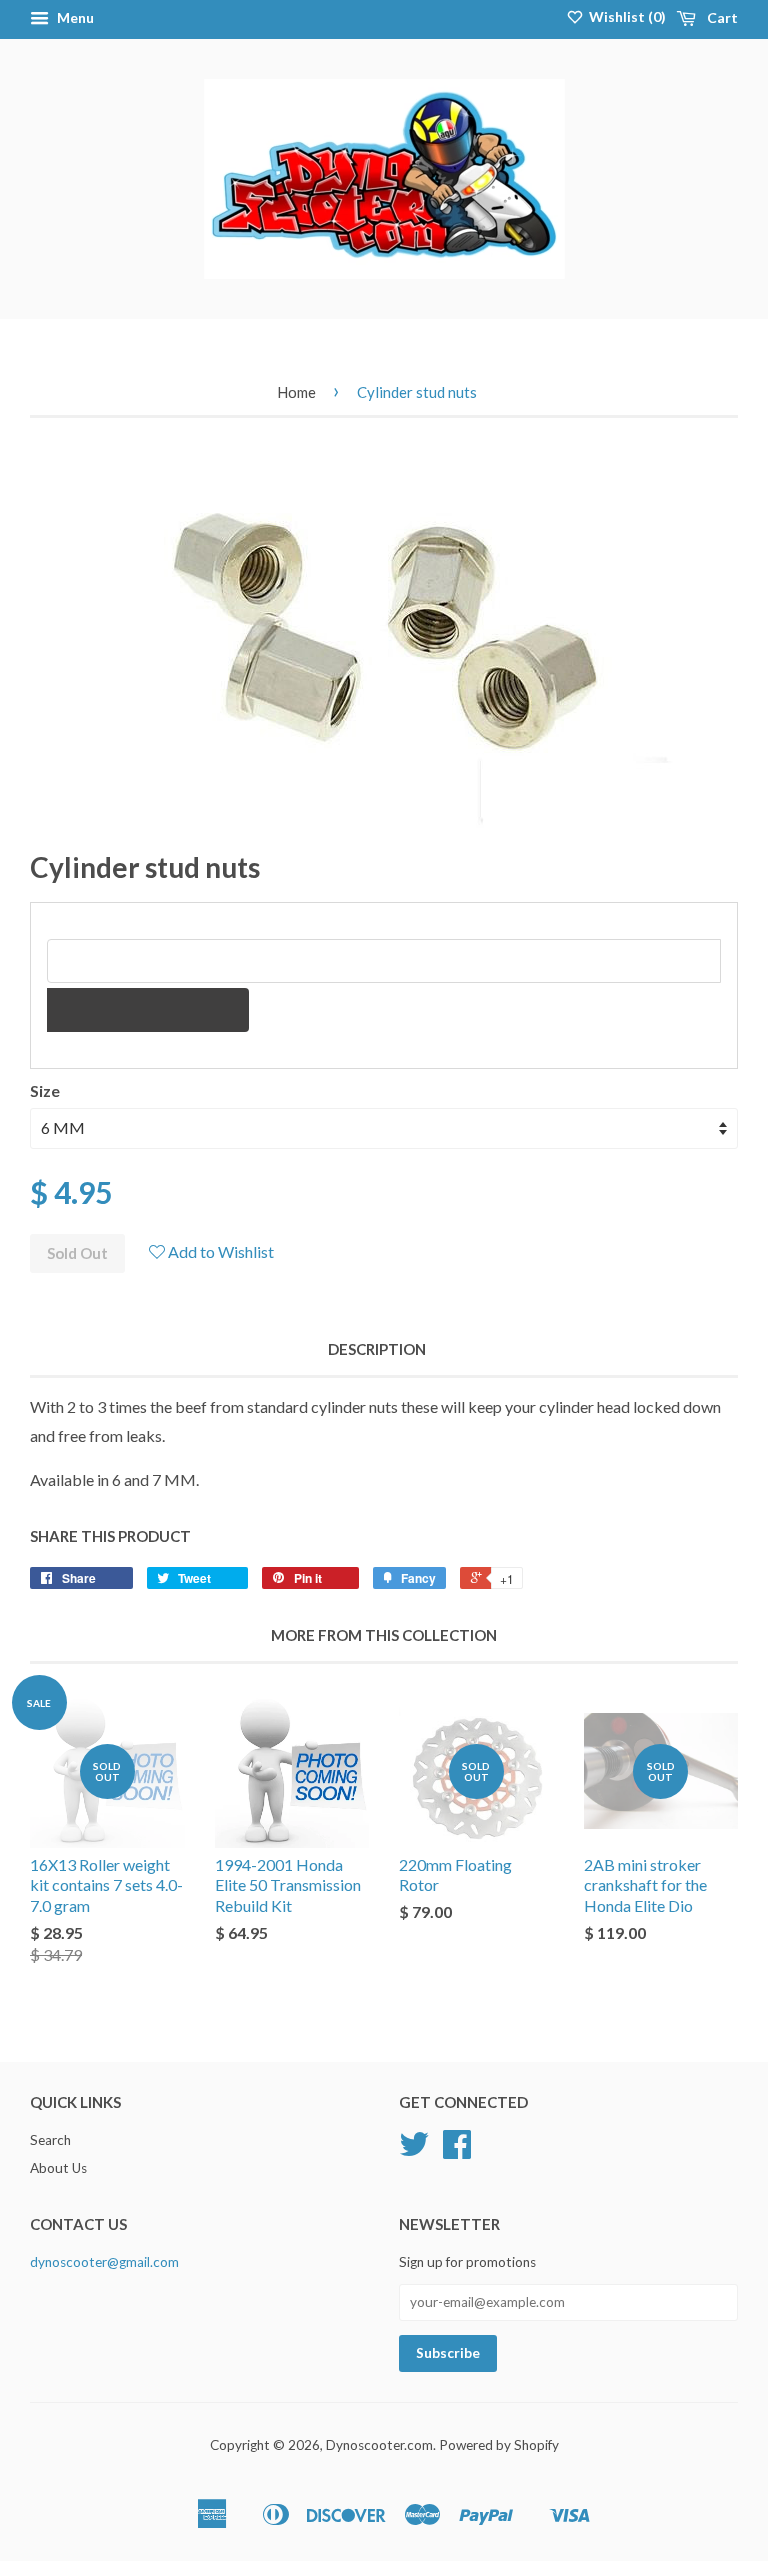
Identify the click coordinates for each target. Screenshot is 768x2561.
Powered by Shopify (499, 2445)
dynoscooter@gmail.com (104, 2262)
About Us (58, 2168)
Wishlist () (626, 16)
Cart (721, 17)
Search (50, 2140)
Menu (74, 17)
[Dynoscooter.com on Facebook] (457, 2151)
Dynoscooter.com (379, 2445)
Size (45, 1090)
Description (377, 1349)
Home (296, 392)
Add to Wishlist (219, 1251)
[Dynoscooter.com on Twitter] (414, 2151)
